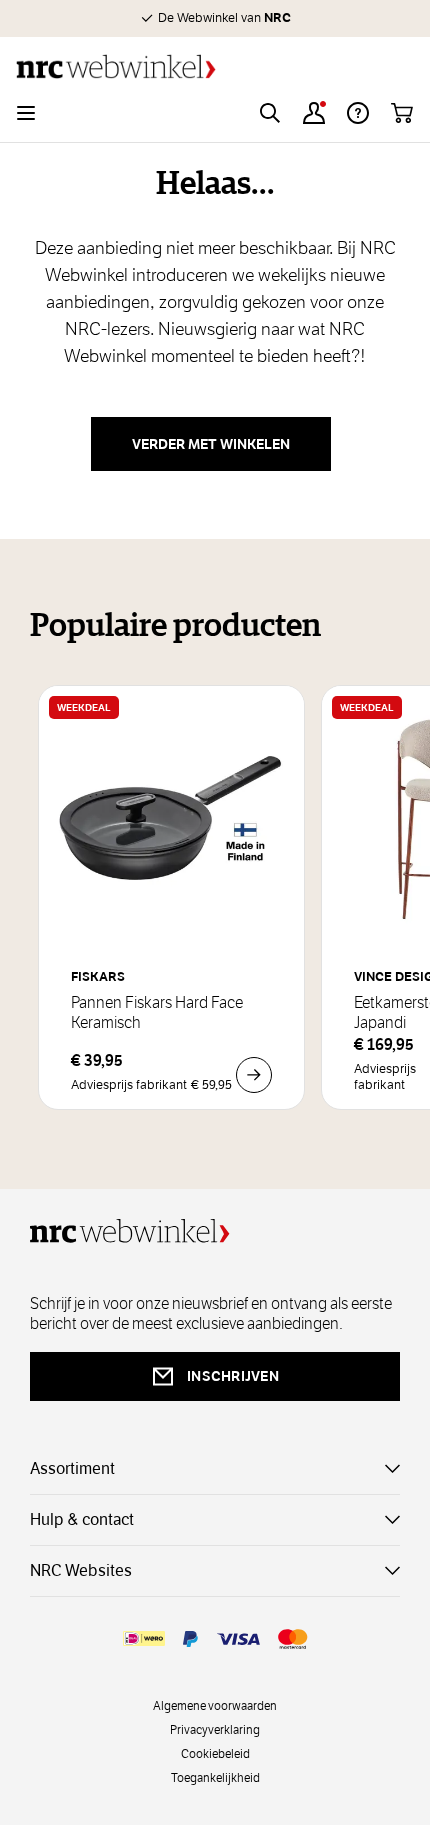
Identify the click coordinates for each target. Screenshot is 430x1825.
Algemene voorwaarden (215, 1705)
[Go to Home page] (215, 66)
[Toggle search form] (270, 113)
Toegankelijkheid (215, 1777)
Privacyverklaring (215, 1729)
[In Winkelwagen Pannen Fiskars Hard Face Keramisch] (254, 1075)
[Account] (314, 113)
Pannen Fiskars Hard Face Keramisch (157, 1013)
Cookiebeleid (215, 1753)
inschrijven (233, 1376)
